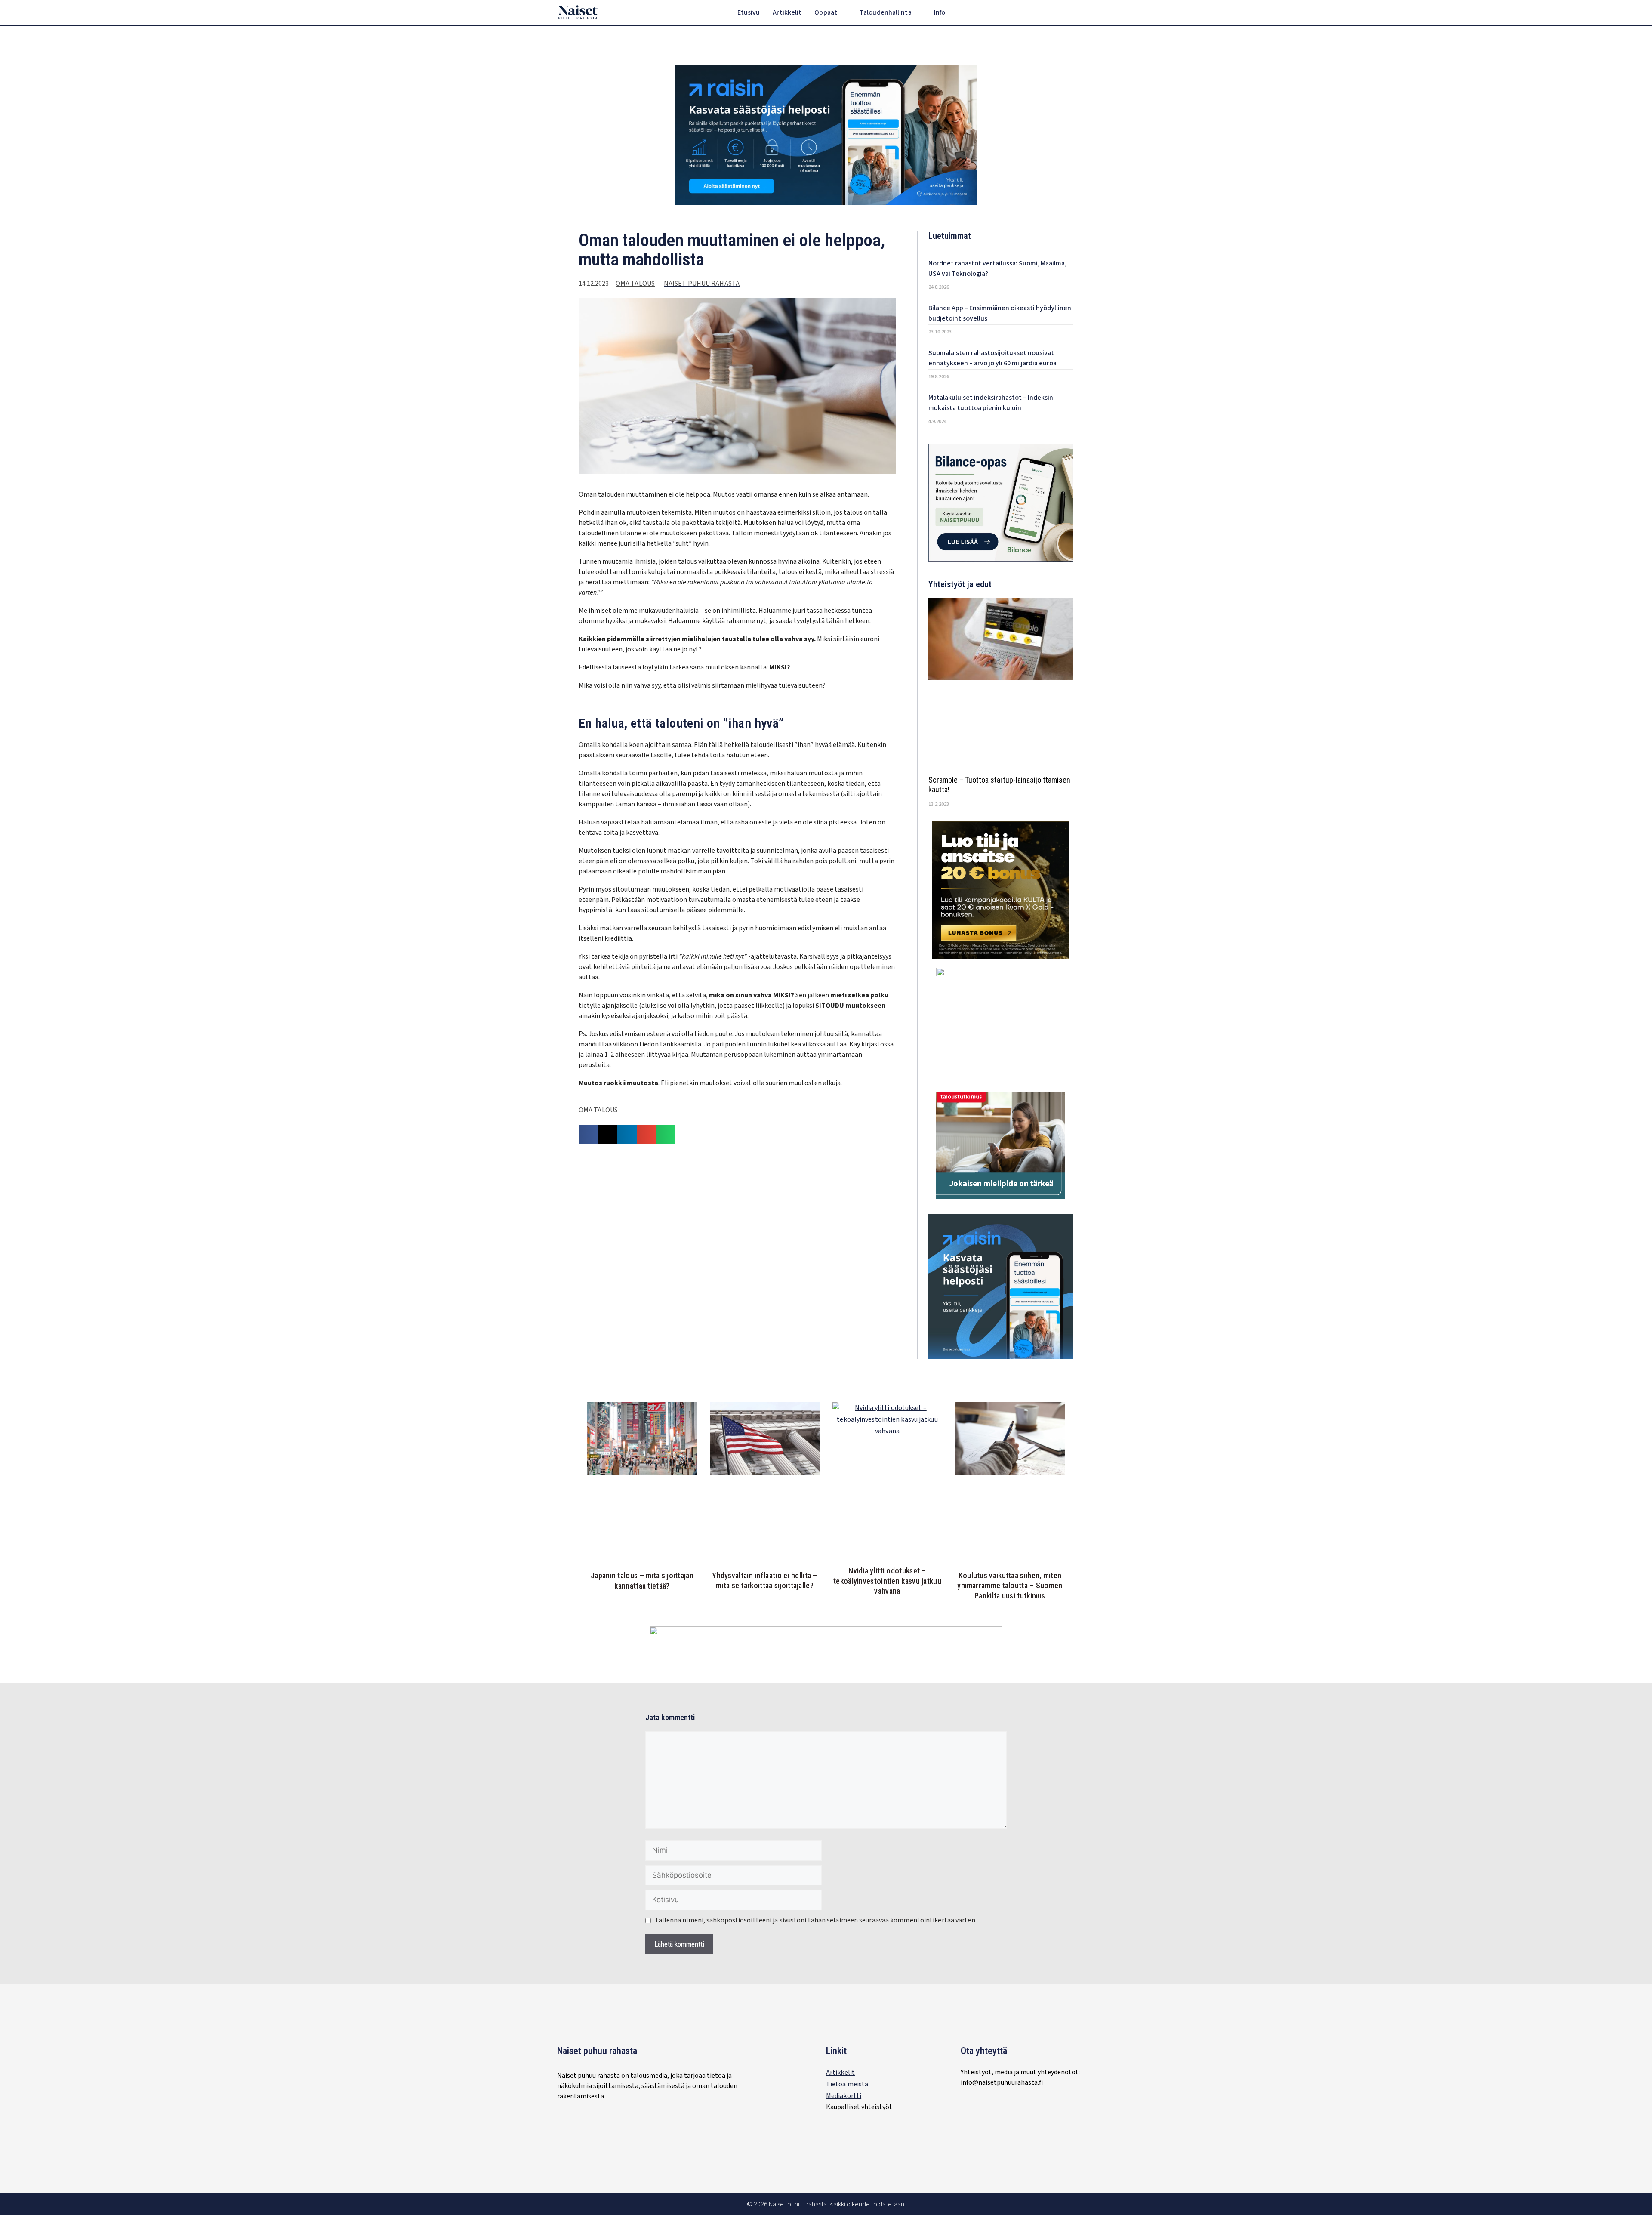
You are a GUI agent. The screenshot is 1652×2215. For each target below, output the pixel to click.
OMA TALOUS (635, 284)
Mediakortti (844, 2096)
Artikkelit (787, 12)
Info (940, 12)
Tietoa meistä (847, 2084)
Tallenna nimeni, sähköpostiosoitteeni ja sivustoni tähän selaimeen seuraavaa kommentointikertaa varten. (816, 1920)
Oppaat (826, 12)
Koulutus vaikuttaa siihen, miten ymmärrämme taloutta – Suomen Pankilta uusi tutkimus (1010, 1586)
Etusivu (749, 12)
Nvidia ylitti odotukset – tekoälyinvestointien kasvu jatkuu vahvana (887, 1581)
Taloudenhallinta (886, 12)
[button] (1089, 13)
